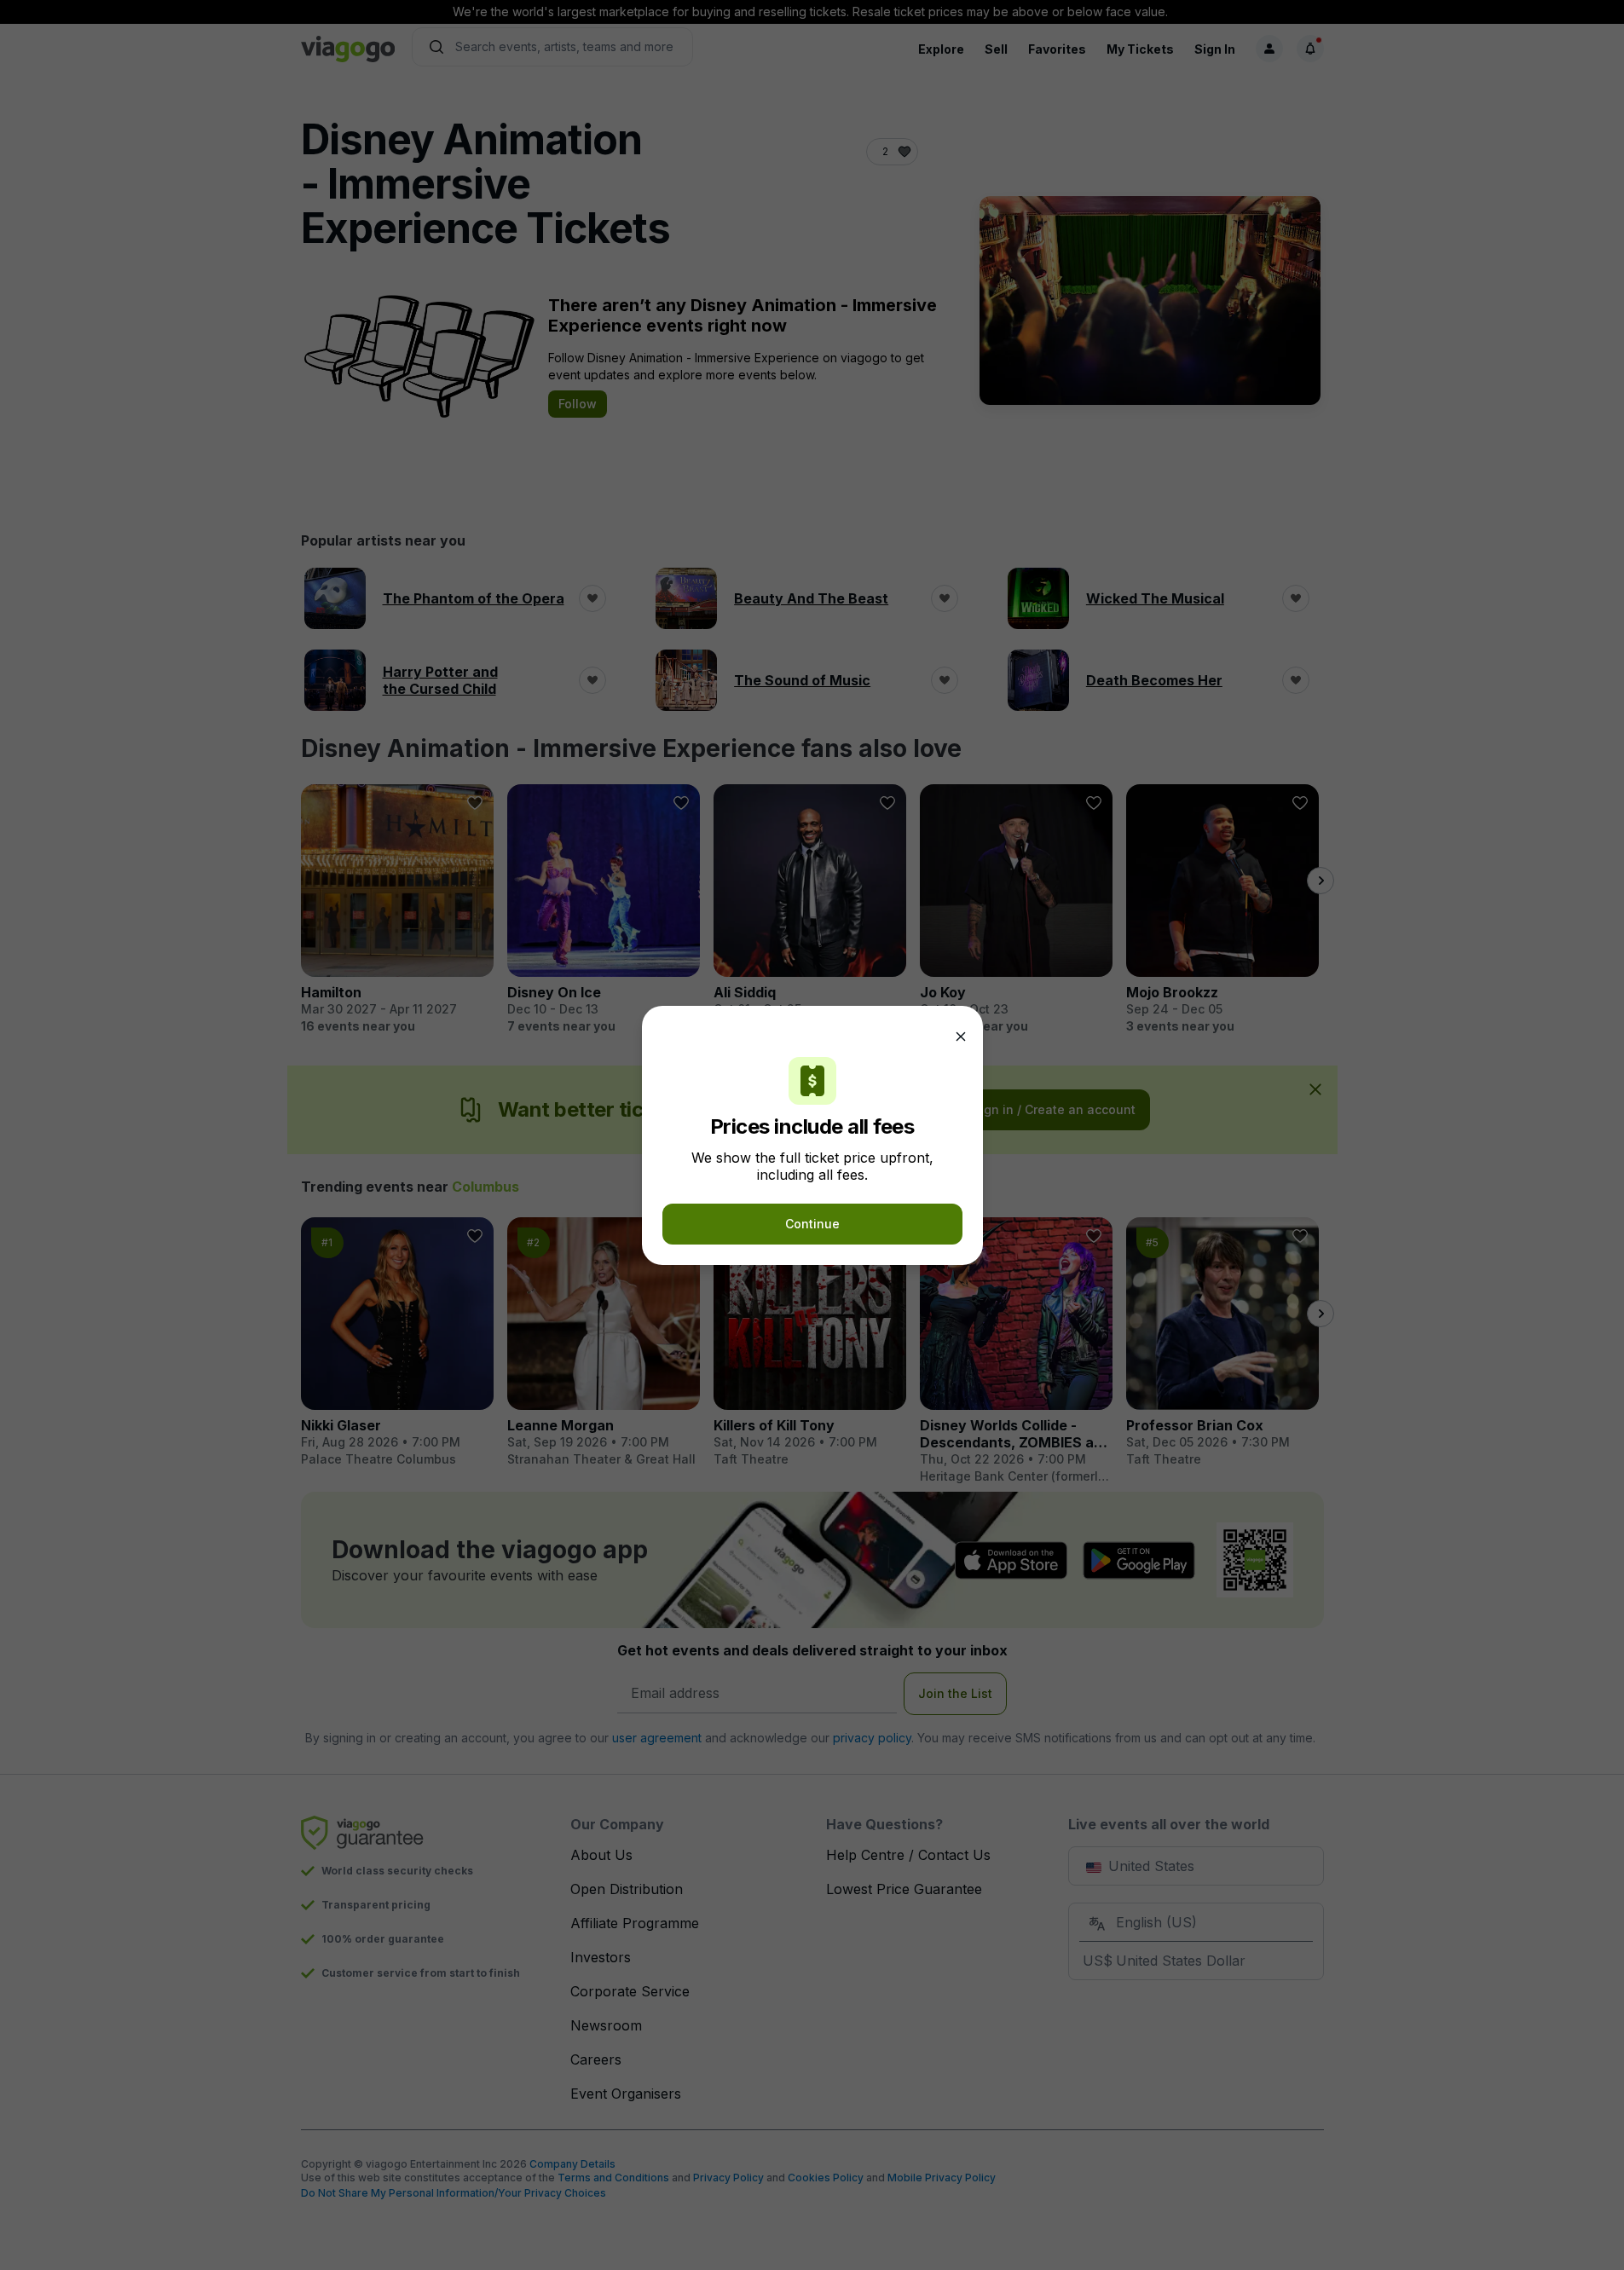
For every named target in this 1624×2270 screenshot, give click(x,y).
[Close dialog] (961, 1037)
